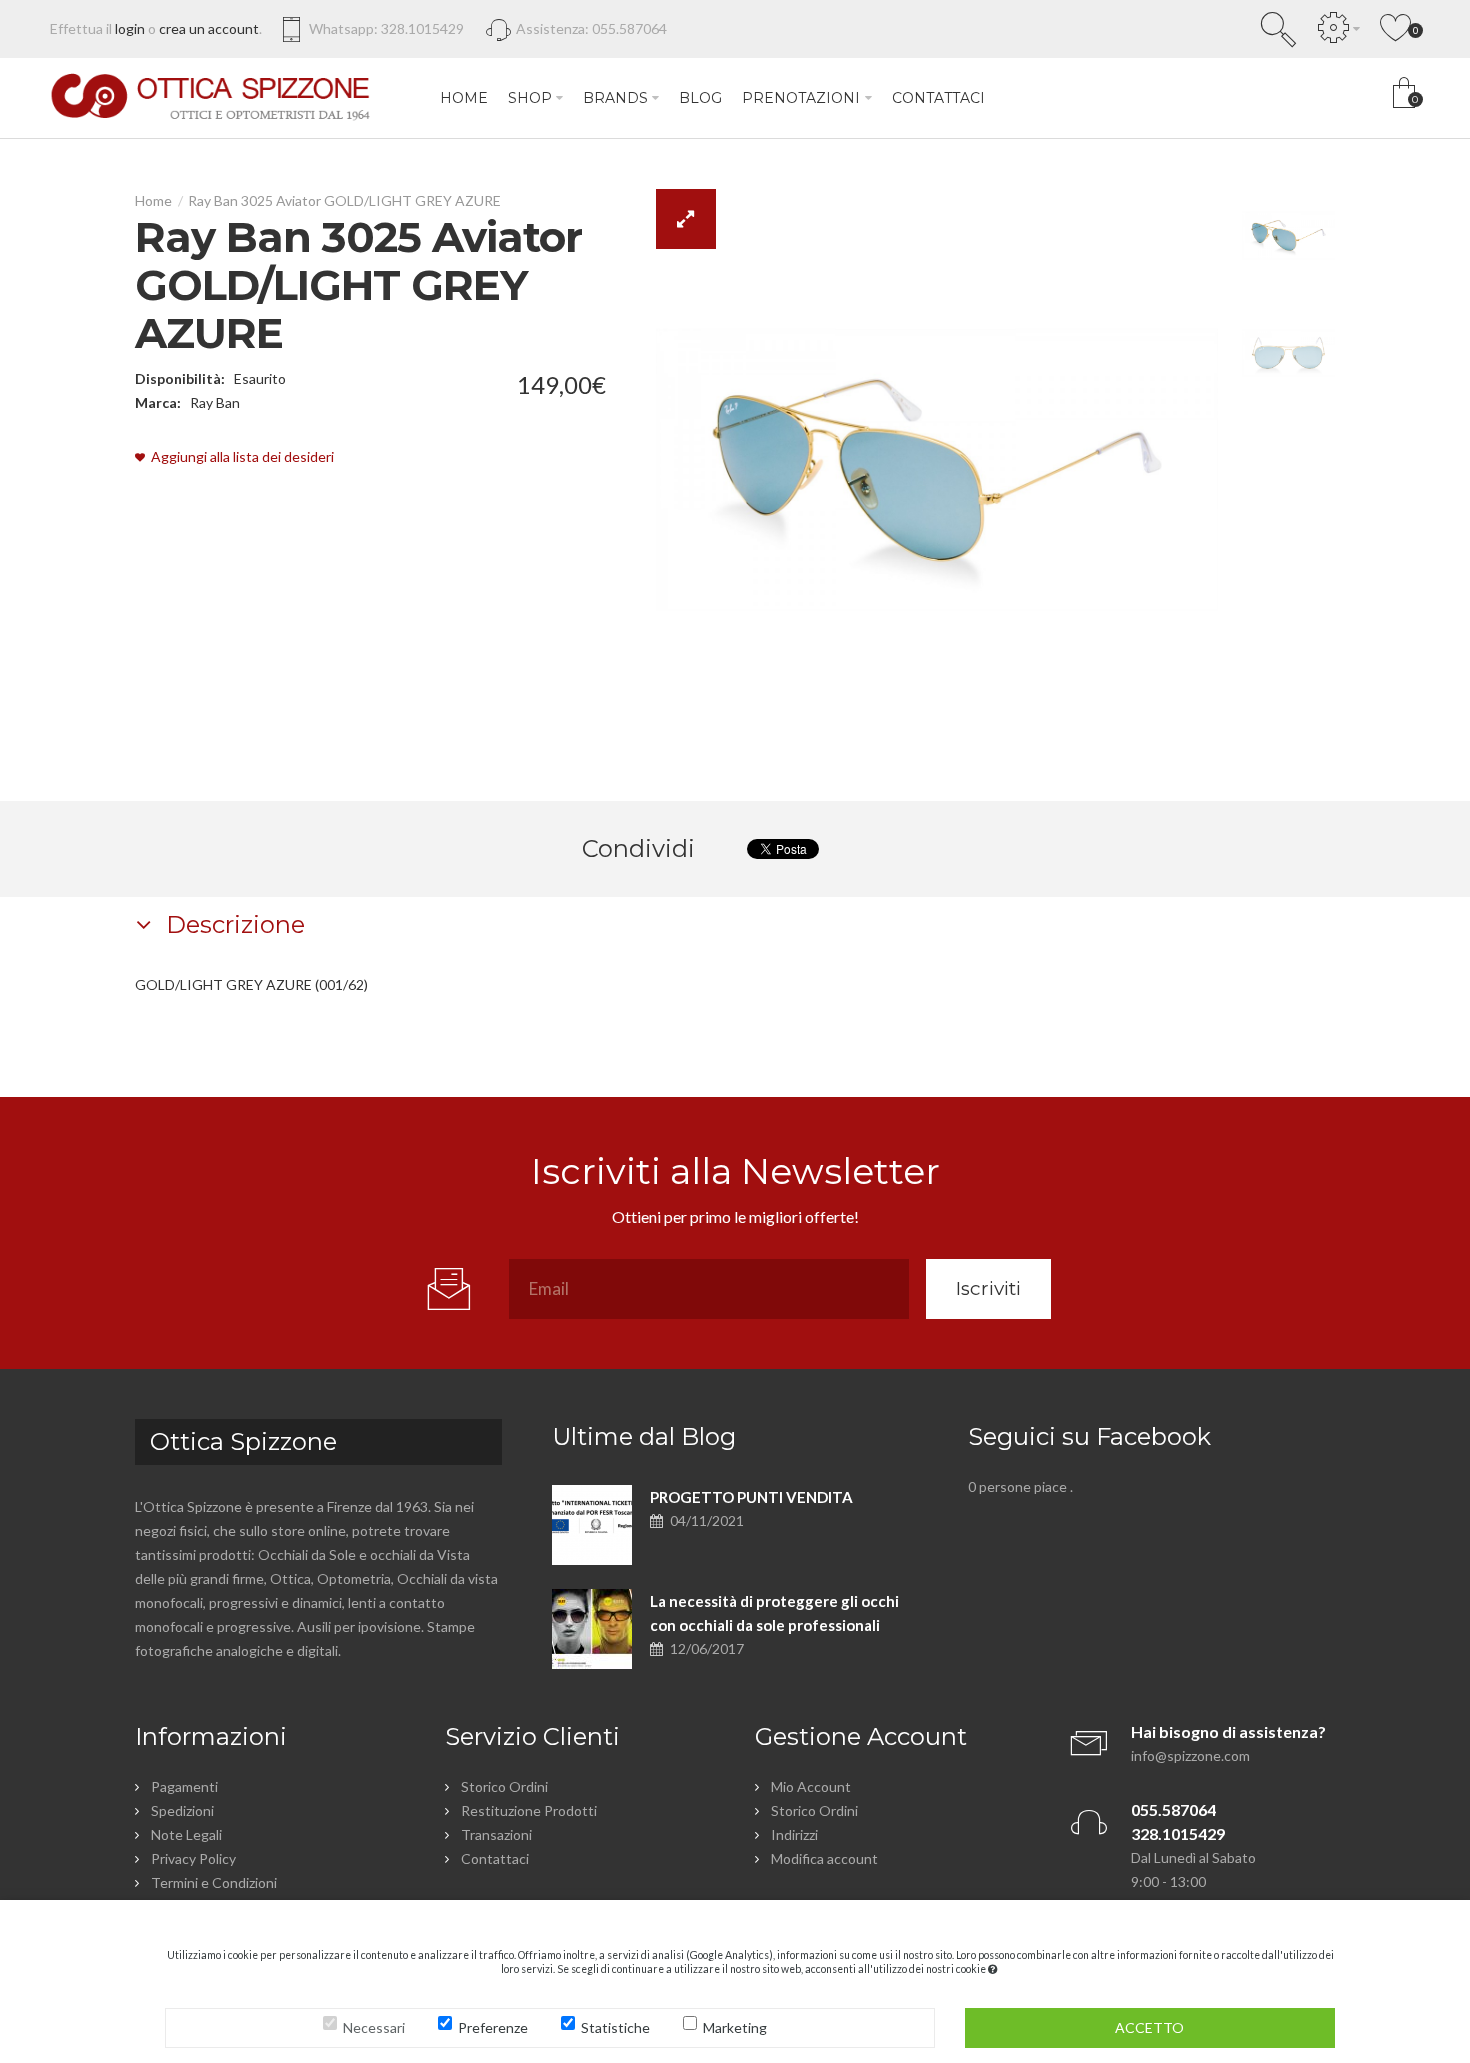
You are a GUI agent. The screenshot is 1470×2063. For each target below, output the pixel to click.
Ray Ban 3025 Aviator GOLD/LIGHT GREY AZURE (344, 200)
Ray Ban (215, 402)
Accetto (1149, 2027)
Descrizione (232, 924)
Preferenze (493, 2027)
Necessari (374, 2027)
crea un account (209, 28)
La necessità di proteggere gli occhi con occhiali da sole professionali (774, 1613)
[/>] (592, 1525)
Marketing (735, 2027)
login (130, 28)
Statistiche (615, 2027)
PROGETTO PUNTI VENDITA (751, 1497)
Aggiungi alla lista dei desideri (242, 456)
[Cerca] (1279, 29)
